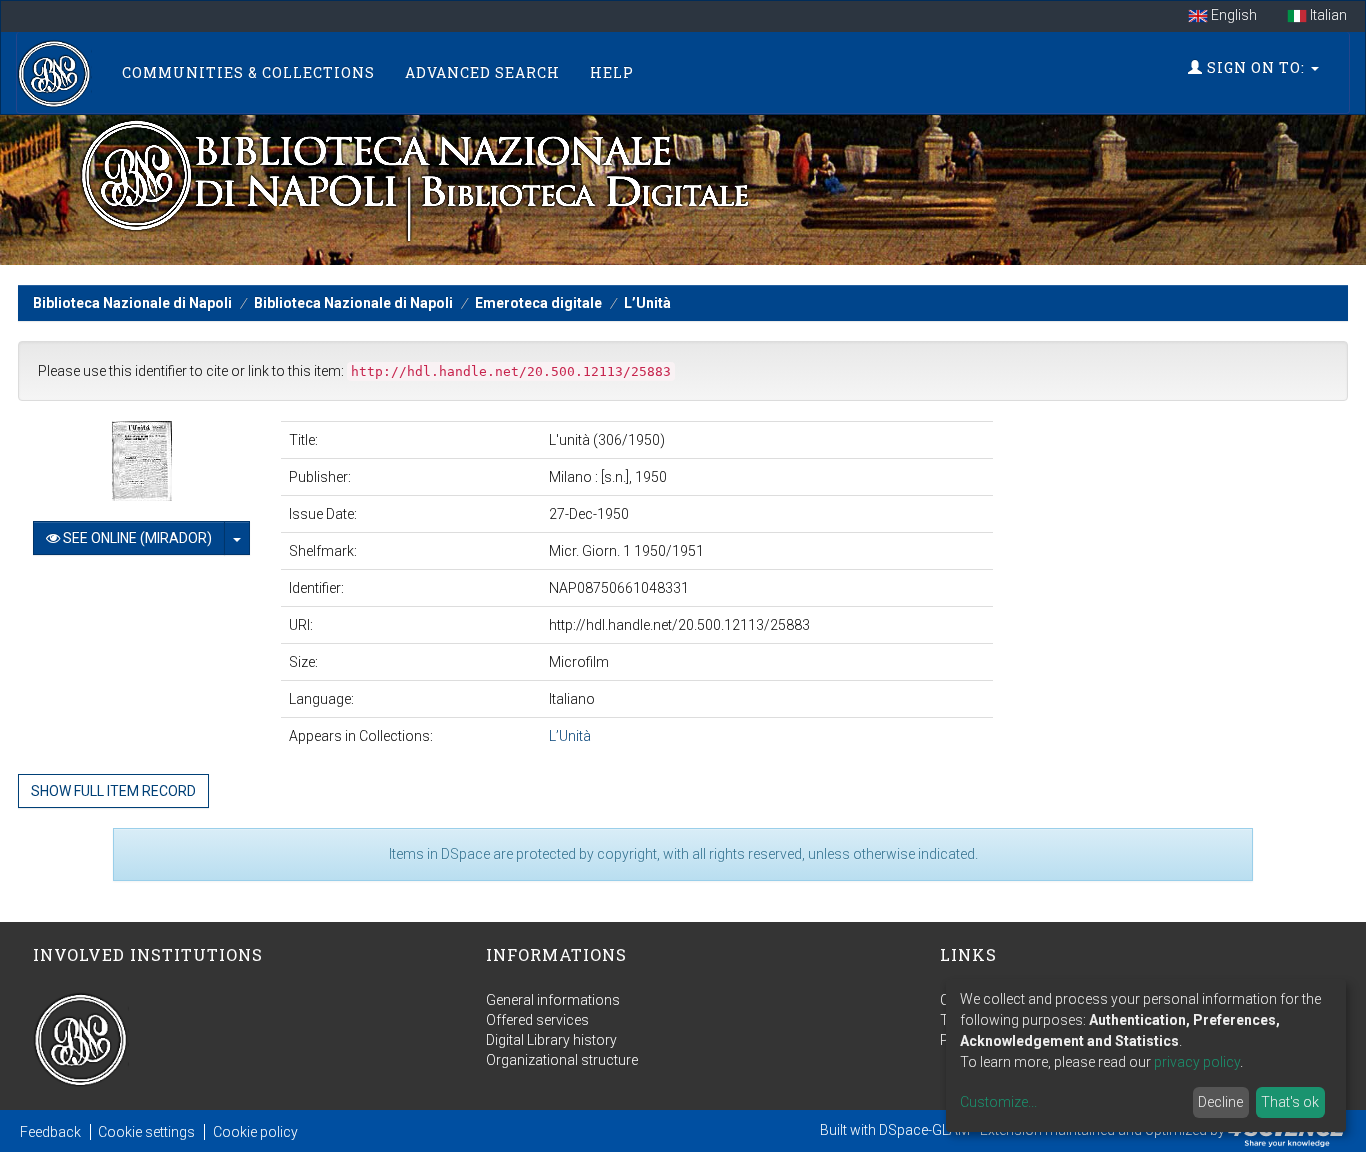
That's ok (1290, 1102)
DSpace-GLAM (924, 1130)
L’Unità (647, 303)
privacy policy (1197, 1062)
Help (612, 72)
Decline (1220, 1102)
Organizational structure (562, 1060)
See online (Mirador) (136, 538)
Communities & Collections (248, 72)
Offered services (537, 1020)
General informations (553, 1000)
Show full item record (113, 791)
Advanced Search (482, 72)
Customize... (998, 1102)
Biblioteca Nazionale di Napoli (132, 303)
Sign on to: (1256, 67)
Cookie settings (146, 1132)
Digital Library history (551, 1040)
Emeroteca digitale (538, 303)
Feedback (50, 1132)
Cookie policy (255, 1132)
